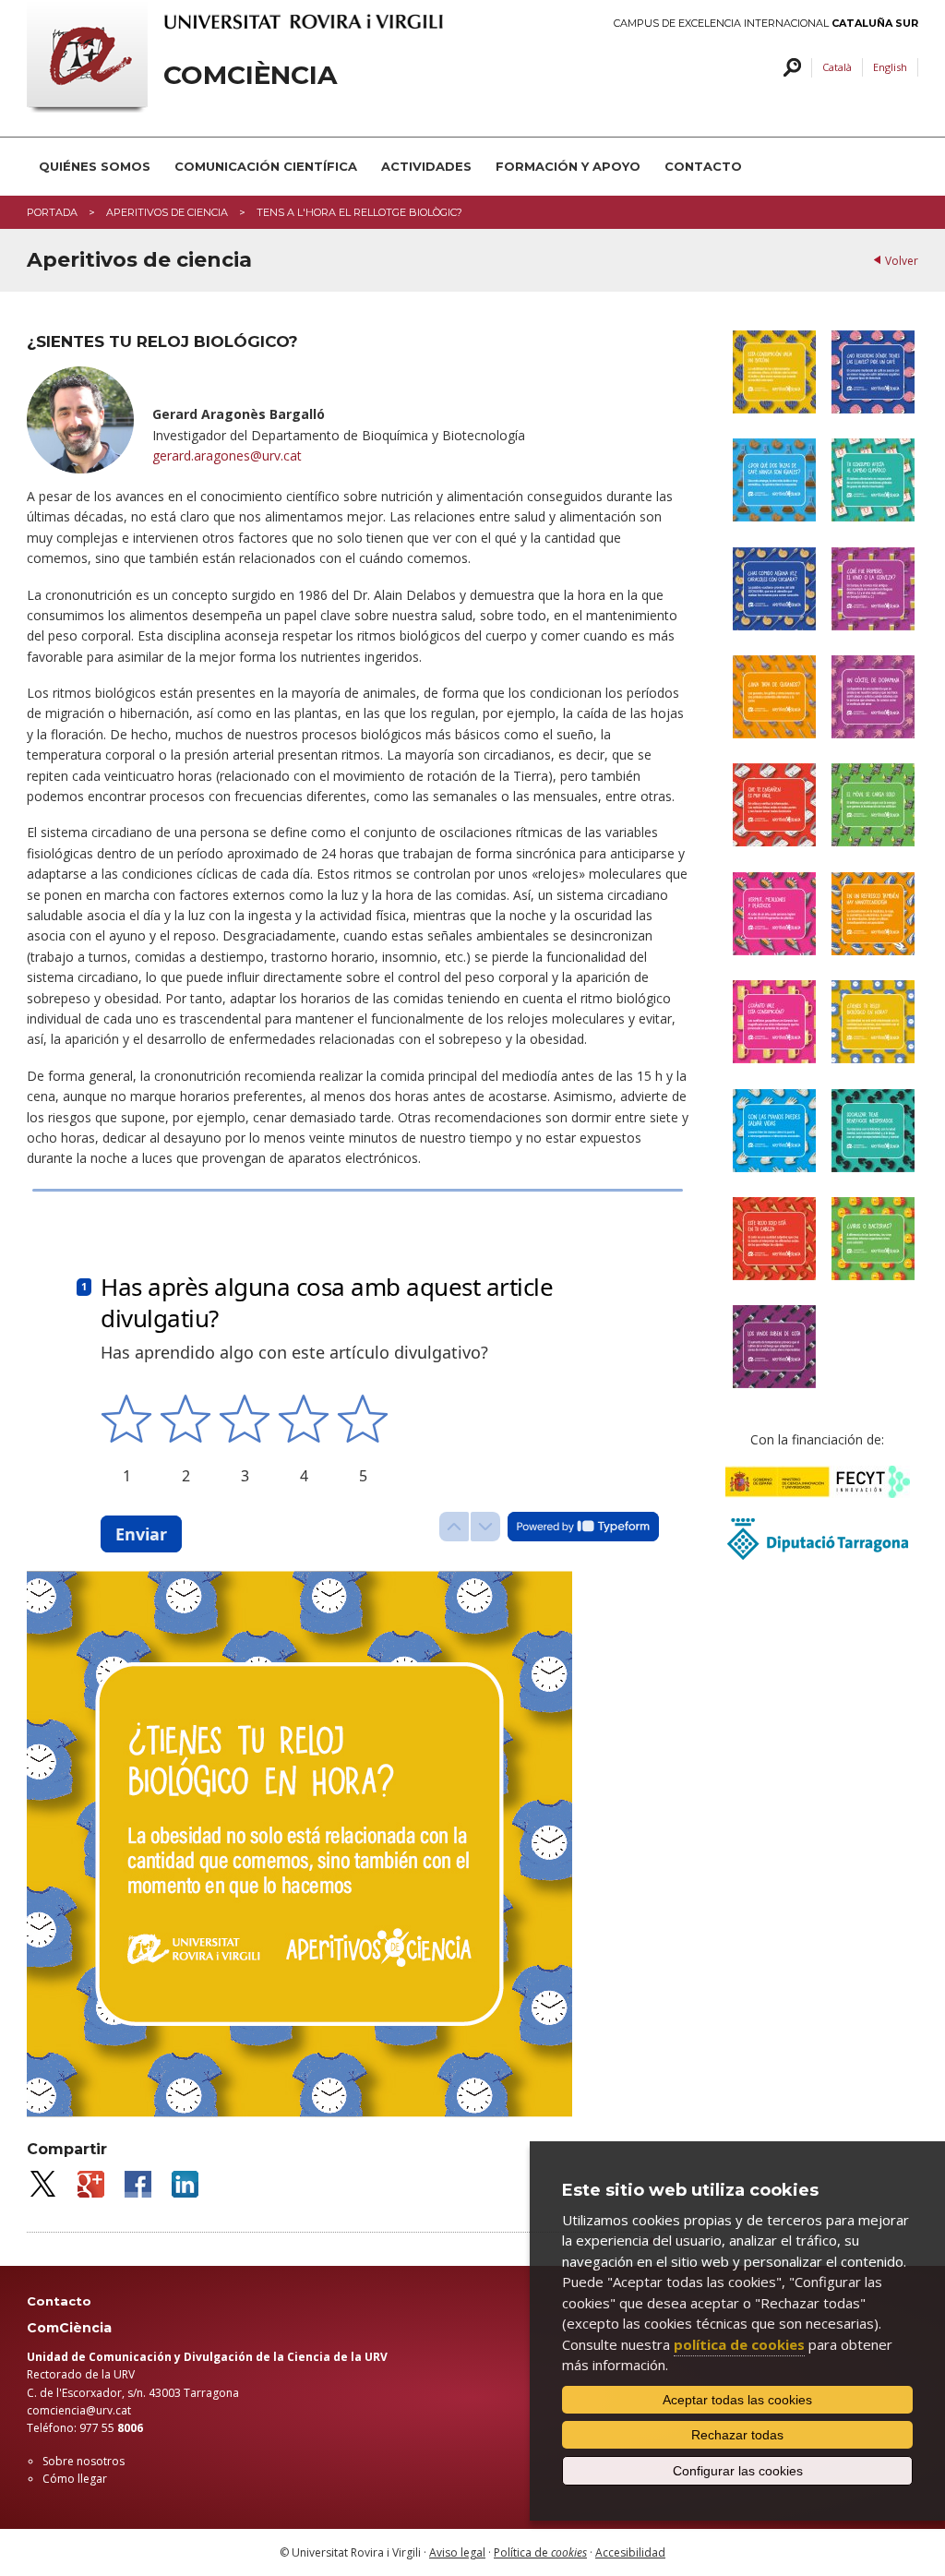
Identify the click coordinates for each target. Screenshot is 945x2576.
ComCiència (250, 75)
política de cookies (739, 2344)
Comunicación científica (266, 166)
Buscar (789, 68)
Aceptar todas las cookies (737, 2400)
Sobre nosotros (84, 2461)
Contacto (703, 166)
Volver (902, 261)
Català (837, 67)
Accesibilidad (630, 2552)
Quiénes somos (95, 166)
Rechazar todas (737, 2435)
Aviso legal (457, 2552)
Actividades (426, 166)
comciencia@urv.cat (79, 2410)
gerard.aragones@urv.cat (227, 455)
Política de (540, 2552)
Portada (52, 212)
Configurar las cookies (738, 2471)
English (890, 67)
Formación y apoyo (568, 166)
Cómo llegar (75, 2479)
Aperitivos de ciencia (167, 212)
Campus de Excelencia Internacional (766, 24)
